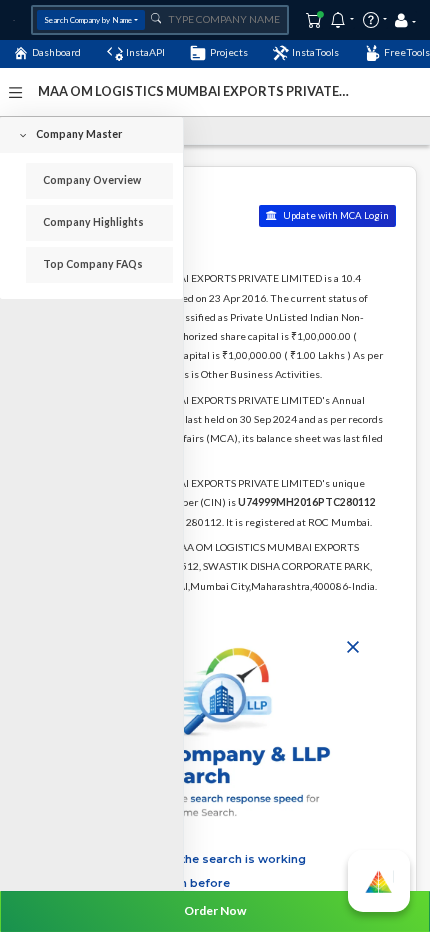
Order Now (215, 910)
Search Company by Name (88, 20)
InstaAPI (145, 52)
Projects (229, 52)
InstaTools (315, 52)
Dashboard (56, 52)
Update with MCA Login (335, 215)
